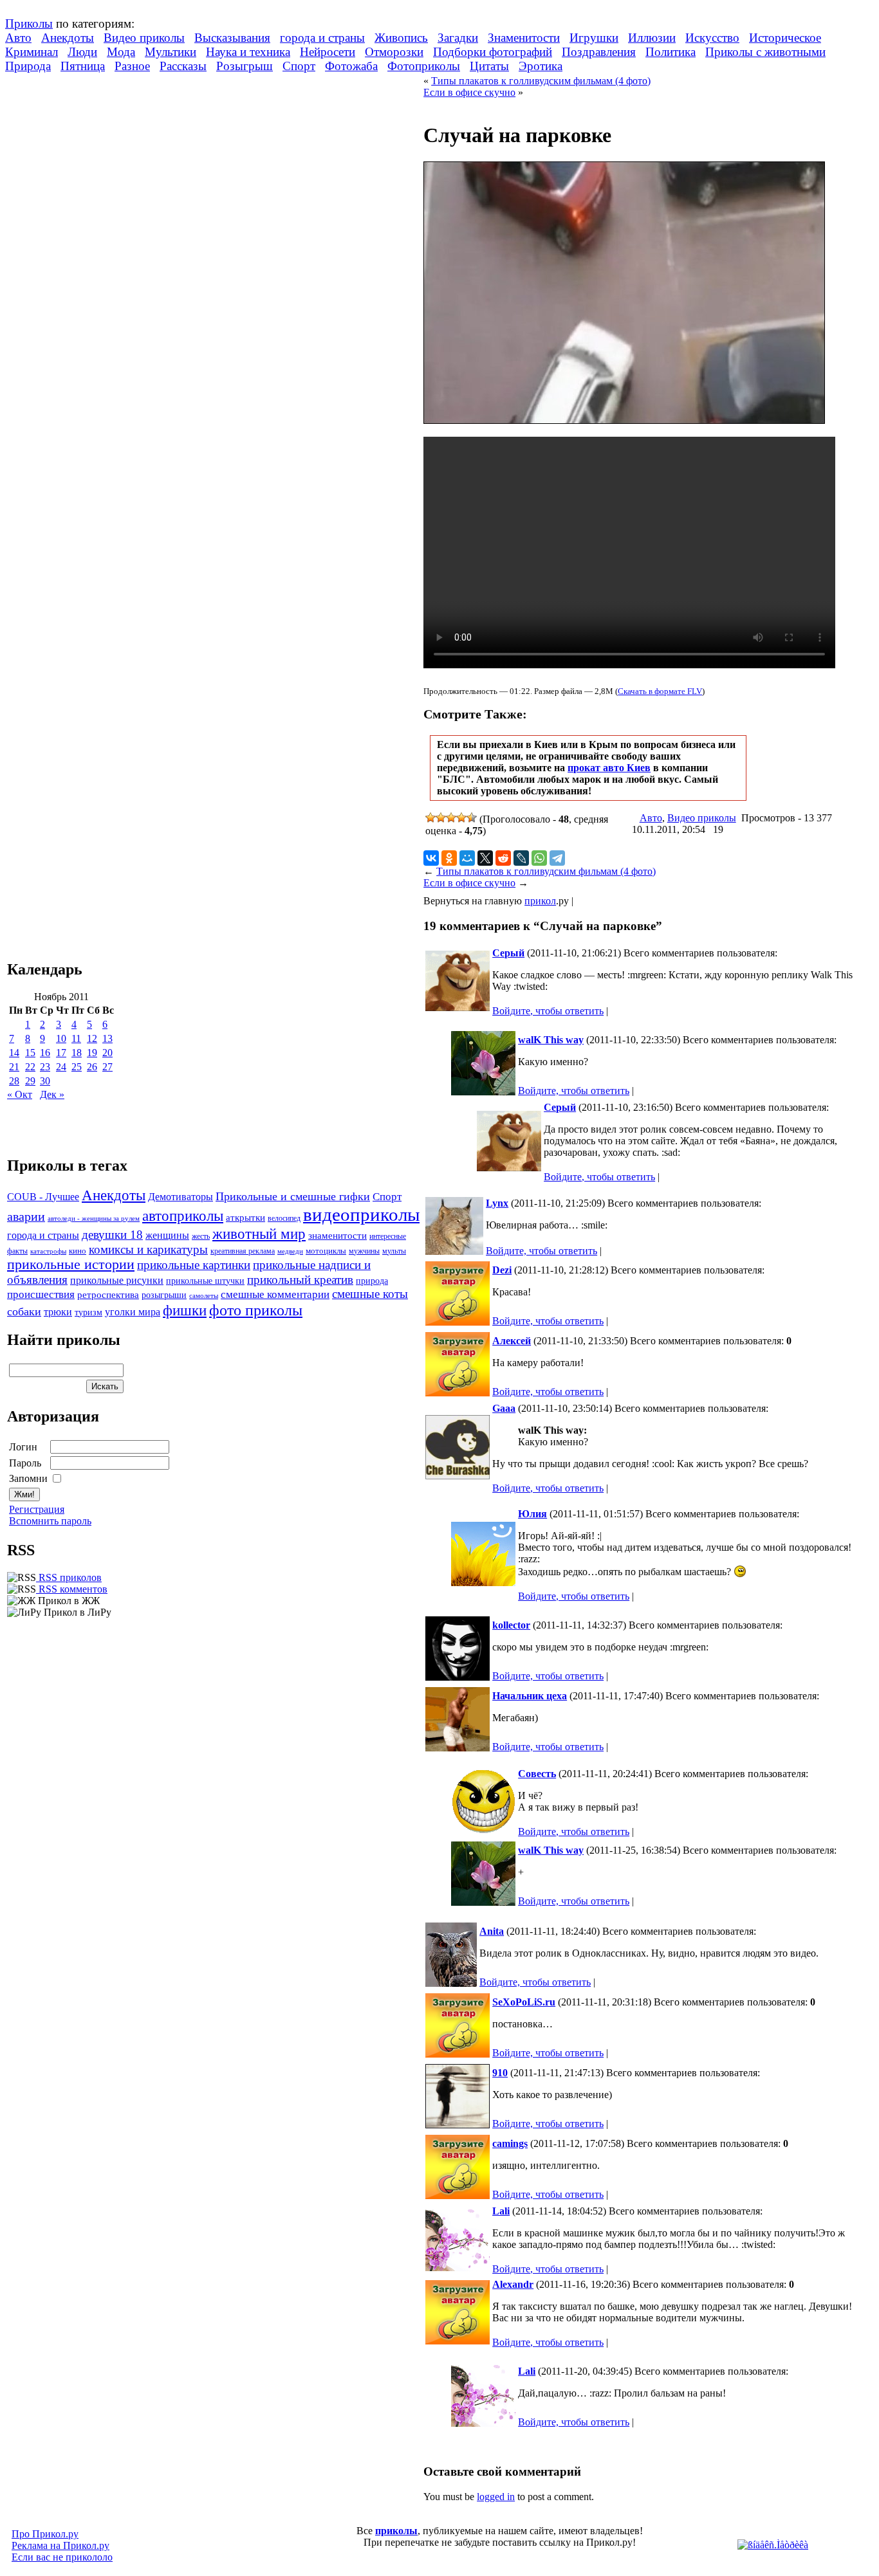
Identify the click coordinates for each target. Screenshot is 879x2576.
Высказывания (232, 38)
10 (61, 1038)
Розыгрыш (245, 66)
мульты (394, 1251)
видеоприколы (361, 1214)
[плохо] (441, 818)
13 (107, 1038)
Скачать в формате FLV (660, 691)
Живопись (401, 38)
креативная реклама (243, 1251)
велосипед (284, 1219)
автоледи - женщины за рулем (94, 1219)
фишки (185, 1310)
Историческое (785, 38)
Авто (18, 38)
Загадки (458, 38)
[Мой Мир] (467, 858)
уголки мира (133, 1312)
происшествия (41, 1294)
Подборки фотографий (493, 52)
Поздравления (599, 52)
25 (77, 1067)
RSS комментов (72, 1589)
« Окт (20, 1094)
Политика (671, 52)
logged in (496, 2497)
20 (107, 1053)
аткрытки (245, 1217)
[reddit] (503, 858)
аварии (26, 1216)
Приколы (29, 23)
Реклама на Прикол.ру (60, 2545)
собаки (24, 1311)
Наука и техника (248, 52)
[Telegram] (557, 858)
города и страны (322, 38)
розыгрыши (164, 1295)
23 (45, 1067)
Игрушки (594, 38)
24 (61, 1067)
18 (77, 1053)
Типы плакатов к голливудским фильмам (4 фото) (541, 81)
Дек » (52, 1094)
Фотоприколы (424, 66)
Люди (82, 52)
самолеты (204, 1295)
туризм (88, 1312)
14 (14, 1053)
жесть (201, 1237)
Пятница (83, 66)
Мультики (171, 52)
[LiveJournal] (521, 858)
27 (107, 1067)
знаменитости (338, 1235)
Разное (132, 66)
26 (92, 1067)
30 (45, 1081)
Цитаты (489, 66)
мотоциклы (326, 1251)
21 (14, 1067)
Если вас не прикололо (62, 2557)
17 (61, 1053)
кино (78, 1251)
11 (76, 1038)
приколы (396, 2531)
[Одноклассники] (449, 858)
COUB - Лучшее (43, 1197)
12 (92, 1038)
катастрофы (48, 1251)
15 (30, 1053)
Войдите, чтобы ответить (548, 1011)
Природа (28, 66)
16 (45, 1053)
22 (30, 1067)
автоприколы (183, 1216)
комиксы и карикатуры (148, 1249)
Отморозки (394, 52)
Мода (121, 52)
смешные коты (370, 1294)
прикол (540, 901)
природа (372, 1281)
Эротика (541, 66)
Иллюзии (652, 38)
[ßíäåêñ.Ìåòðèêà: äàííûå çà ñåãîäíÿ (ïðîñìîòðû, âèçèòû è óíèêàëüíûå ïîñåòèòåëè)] (773, 2545)
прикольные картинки (194, 1265)
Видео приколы (144, 38)
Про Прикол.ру (45, 2534)
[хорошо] (461, 818)
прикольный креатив (300, 1280)
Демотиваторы (180, 1197)
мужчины (364, 1251)
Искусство (712, 38)
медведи (290, 1251)
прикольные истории (71, 1265)
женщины (167, 1235)
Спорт (299, 66)
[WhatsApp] (539, 858)
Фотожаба (351, 66)
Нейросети (328, 52)
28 (14, 1081)
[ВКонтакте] (431, 858)
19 (92, 1053)
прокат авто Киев (609, 768)
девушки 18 (112, 1235)
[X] (485, 858)
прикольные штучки (205, 1281)
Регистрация (37, 1509)
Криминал (32, 52)
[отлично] (472, 818)
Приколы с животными (765, 52)
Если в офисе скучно (469, 92)
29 (30, 1081)
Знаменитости (524, 38)
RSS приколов (69, 1577)
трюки (58, 1312)
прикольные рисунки (117, 1280)
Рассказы (183, 66)
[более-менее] (451, 818)
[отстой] (430, 818)
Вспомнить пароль (50, 1521)
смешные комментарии (275, 1294)
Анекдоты (68, 38)
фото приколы (256, 1310)
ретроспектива (108, 1295)
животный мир (259, 1234)
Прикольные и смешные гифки (293, 1196)
